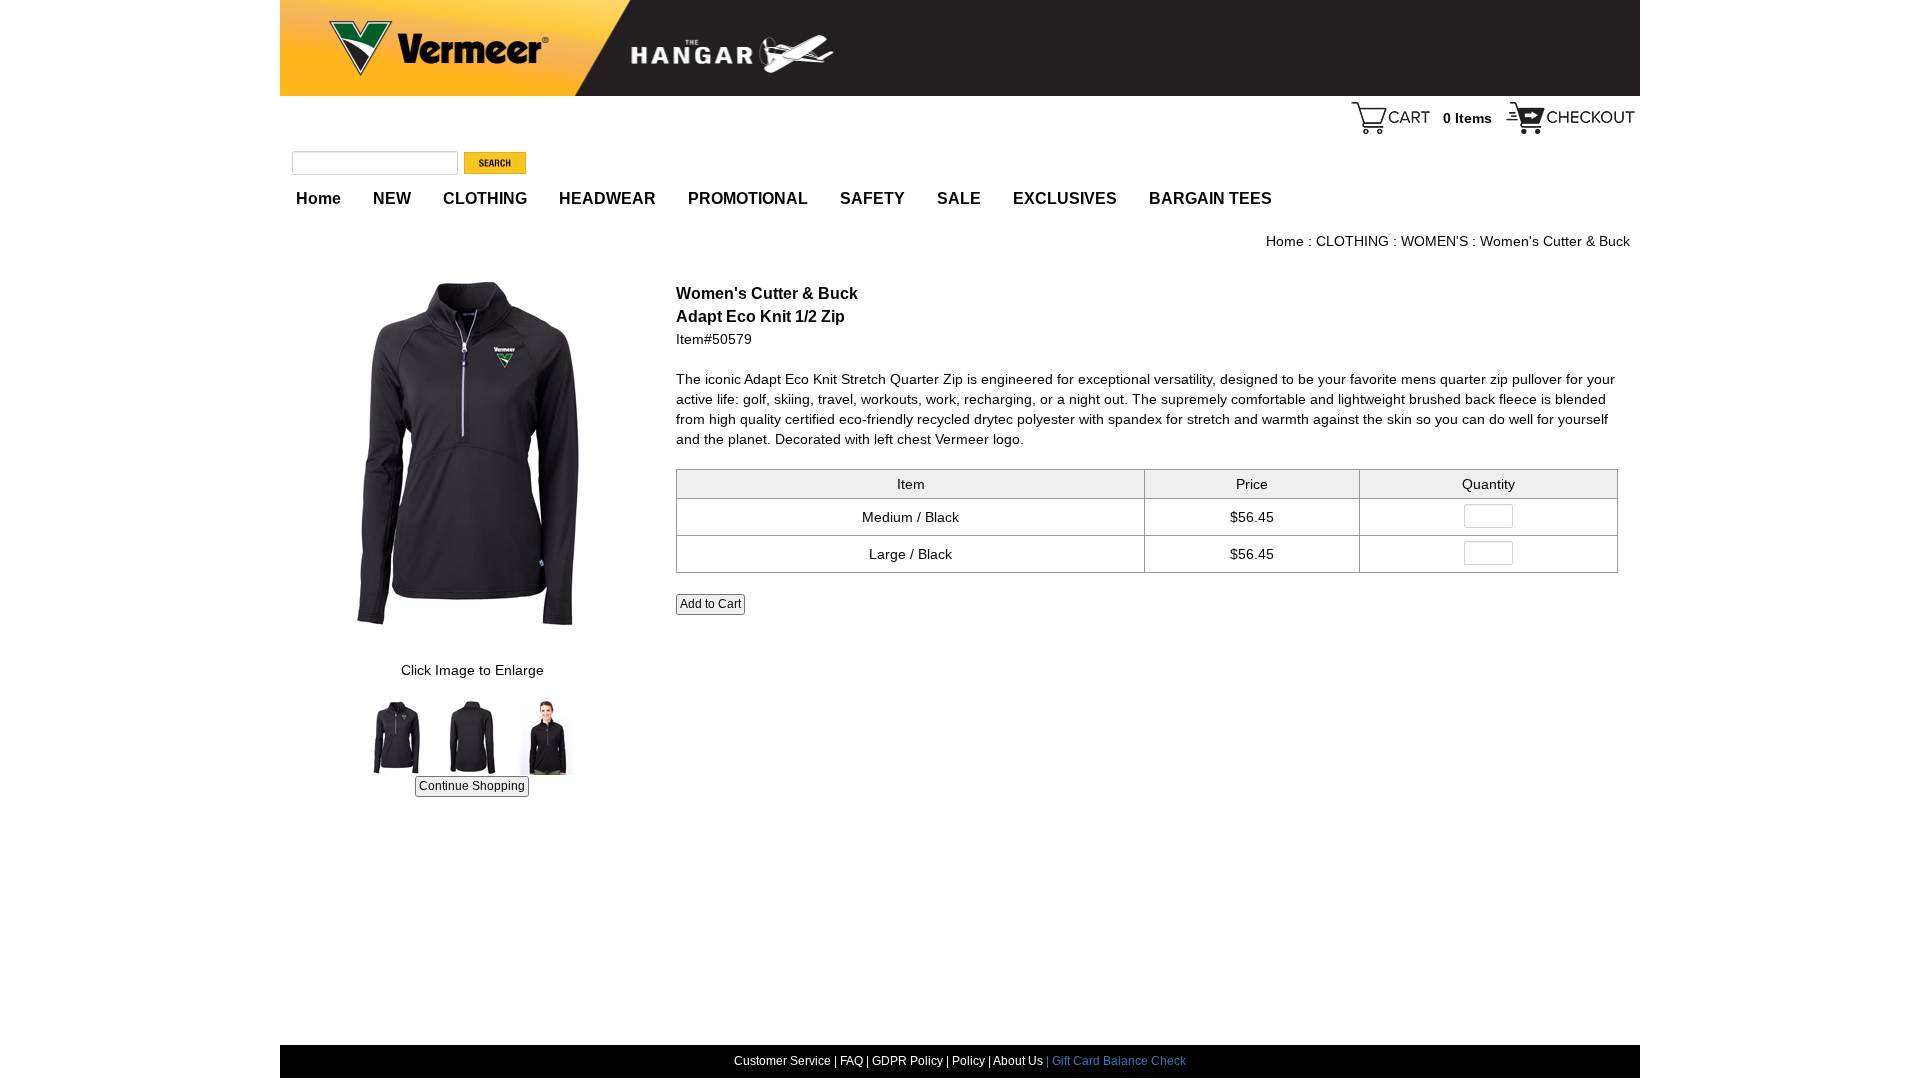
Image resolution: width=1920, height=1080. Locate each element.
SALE (959, 198)
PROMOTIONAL (748, 198)
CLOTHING (485, 198)
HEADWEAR (607, 198)
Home (318, 198)
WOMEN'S (1434, 241)
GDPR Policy (907, 1061)
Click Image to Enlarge (472, 670)
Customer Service (782, 1061)
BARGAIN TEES (1210, 198)
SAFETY (872, 198)
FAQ (851, 1061)
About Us (1019, 1061)
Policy (968, 1061)
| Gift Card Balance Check (1116, 1061)
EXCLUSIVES (1065, 198)
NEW (392, 198)
